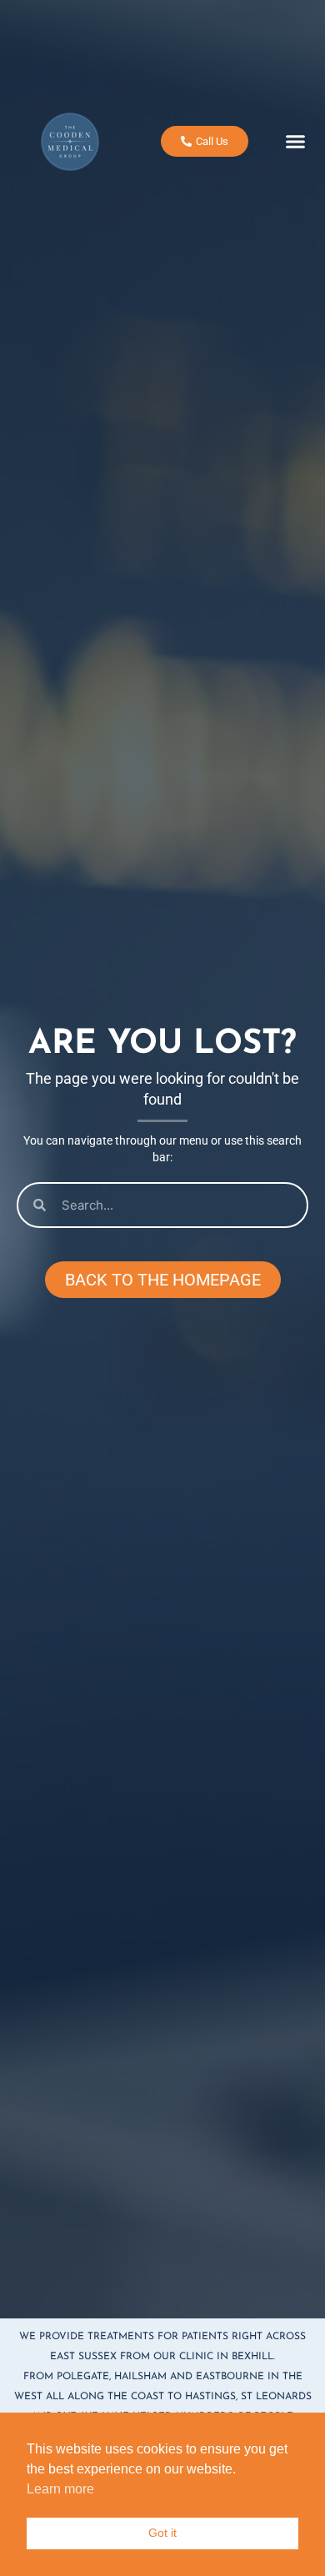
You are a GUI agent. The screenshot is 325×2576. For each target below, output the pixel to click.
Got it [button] (162, 2533)
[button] (296, 142)
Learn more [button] (60, 2489)
